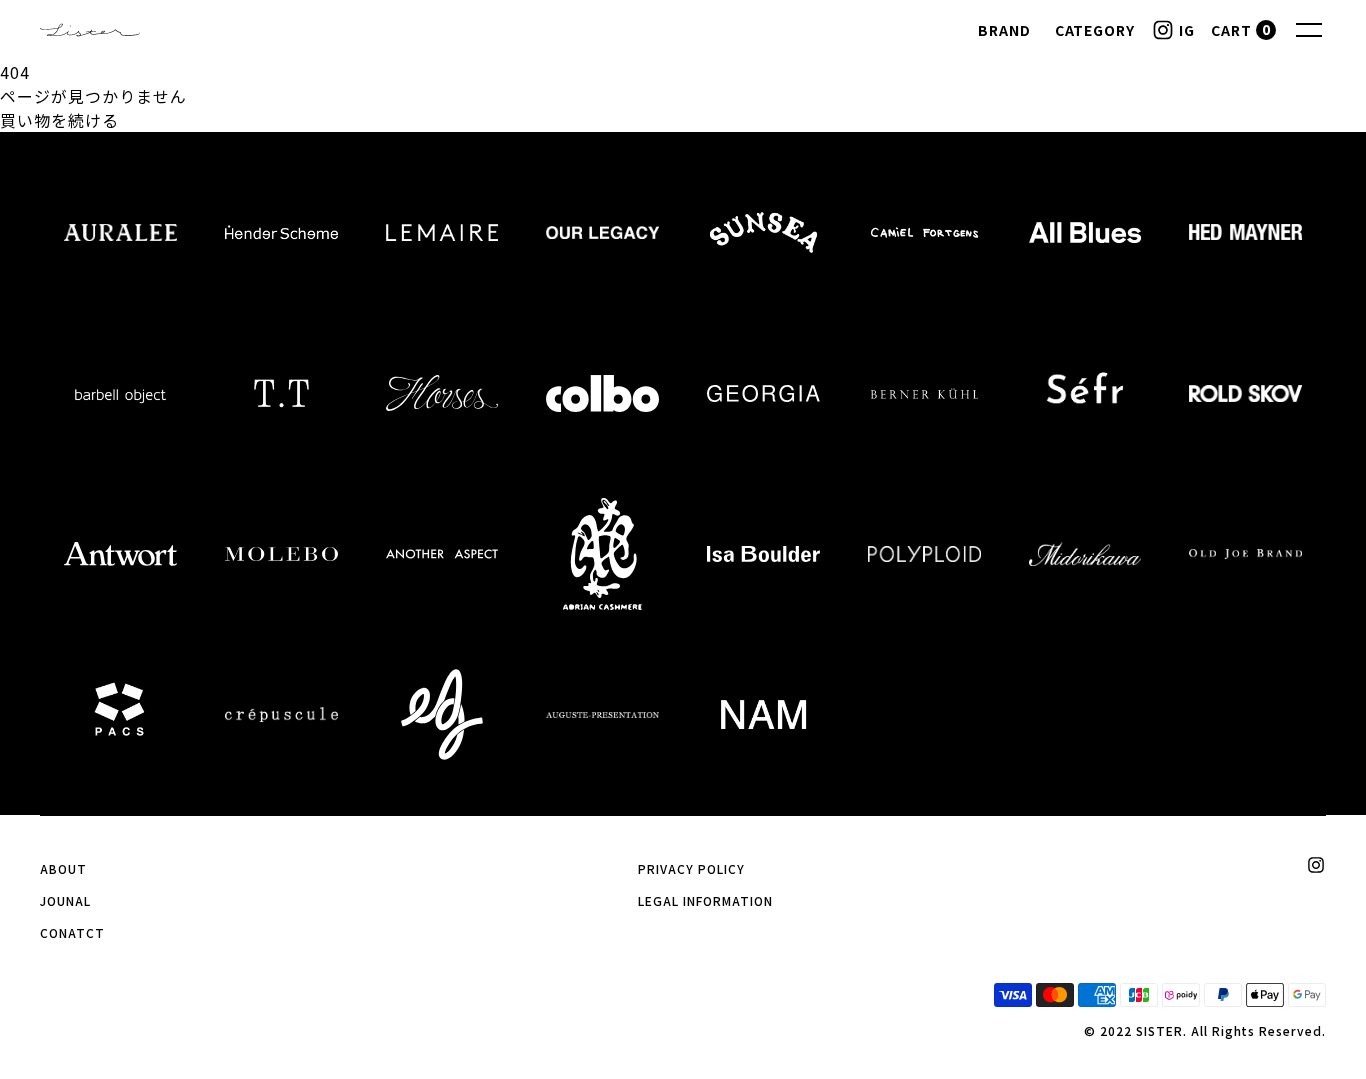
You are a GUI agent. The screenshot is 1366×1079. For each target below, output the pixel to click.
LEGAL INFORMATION (705, 900)
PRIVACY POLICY (691, 868)
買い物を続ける (59, 120)
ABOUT (63, 868)
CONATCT (72, 932)
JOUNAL (65, 900)
